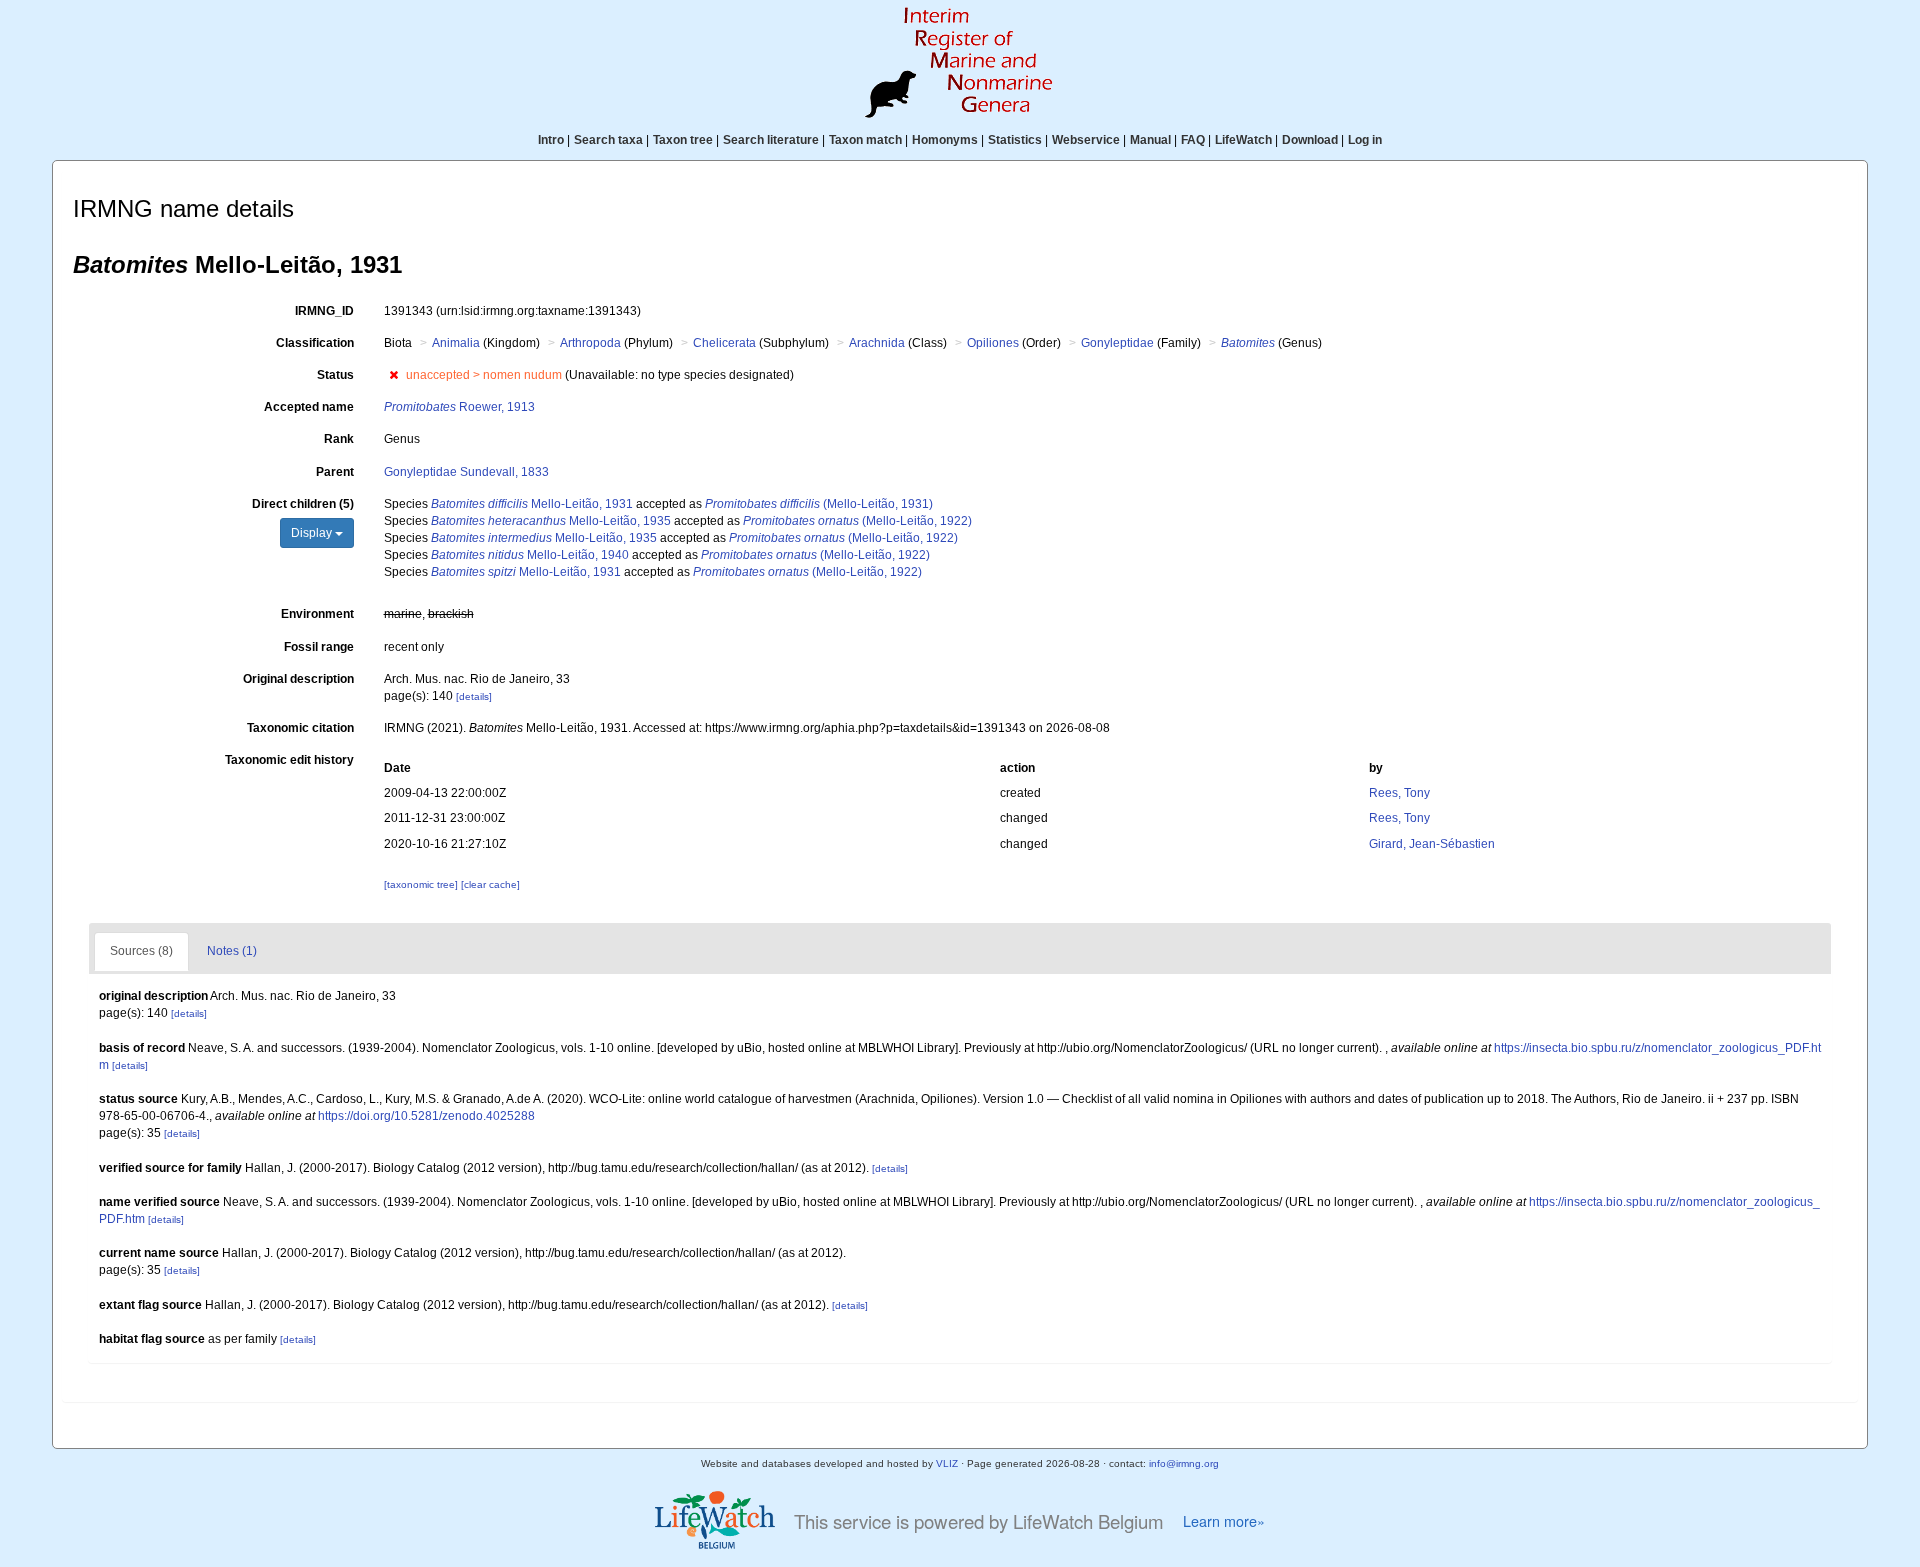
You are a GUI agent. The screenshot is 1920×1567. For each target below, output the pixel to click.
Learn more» (1224, 1521)
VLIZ (947, 1463)
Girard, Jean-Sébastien (1432, 844)
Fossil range (319, 647)
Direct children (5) (303, 504)
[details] (474, 696)
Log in (1365, 140)
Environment (317, 614)
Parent (335, 472)
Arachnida (877, 343)
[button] (393, 375)
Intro (551, 140)
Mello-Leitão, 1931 (532, 504)
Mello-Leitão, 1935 (551, 521)
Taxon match (865, 140)
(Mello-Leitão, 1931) (819, 504)
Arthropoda (590, 343)
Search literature (771, 140)
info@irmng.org (1184, 1463)
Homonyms (945, 140)
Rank (339, 439)
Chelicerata (724, 343)
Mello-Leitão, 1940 (530, 555)
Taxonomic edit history (289, 760)
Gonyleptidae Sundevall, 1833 (466, 472)
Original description (298, 679)
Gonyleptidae (1117, 343)
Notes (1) (232, 951)
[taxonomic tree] (422, 884)
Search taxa (608, 140)
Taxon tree (683, 140)
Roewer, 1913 (459, 407)
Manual (1150, 140)
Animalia (456, 343)
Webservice (1086, 140)
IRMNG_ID (324, 311)
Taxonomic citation (300, 728)
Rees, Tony (1399, 793)
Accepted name (309, 407)
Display (313, 533)
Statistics (1015, 140)
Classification (315, 343)
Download (1310, 140)
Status (335, 375)
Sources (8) (141, 951)
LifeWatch (1243, 140)
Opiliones (993, 343)
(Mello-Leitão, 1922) (857, 521)
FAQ (1193, 140)
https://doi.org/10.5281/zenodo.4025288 (426, 1116)
